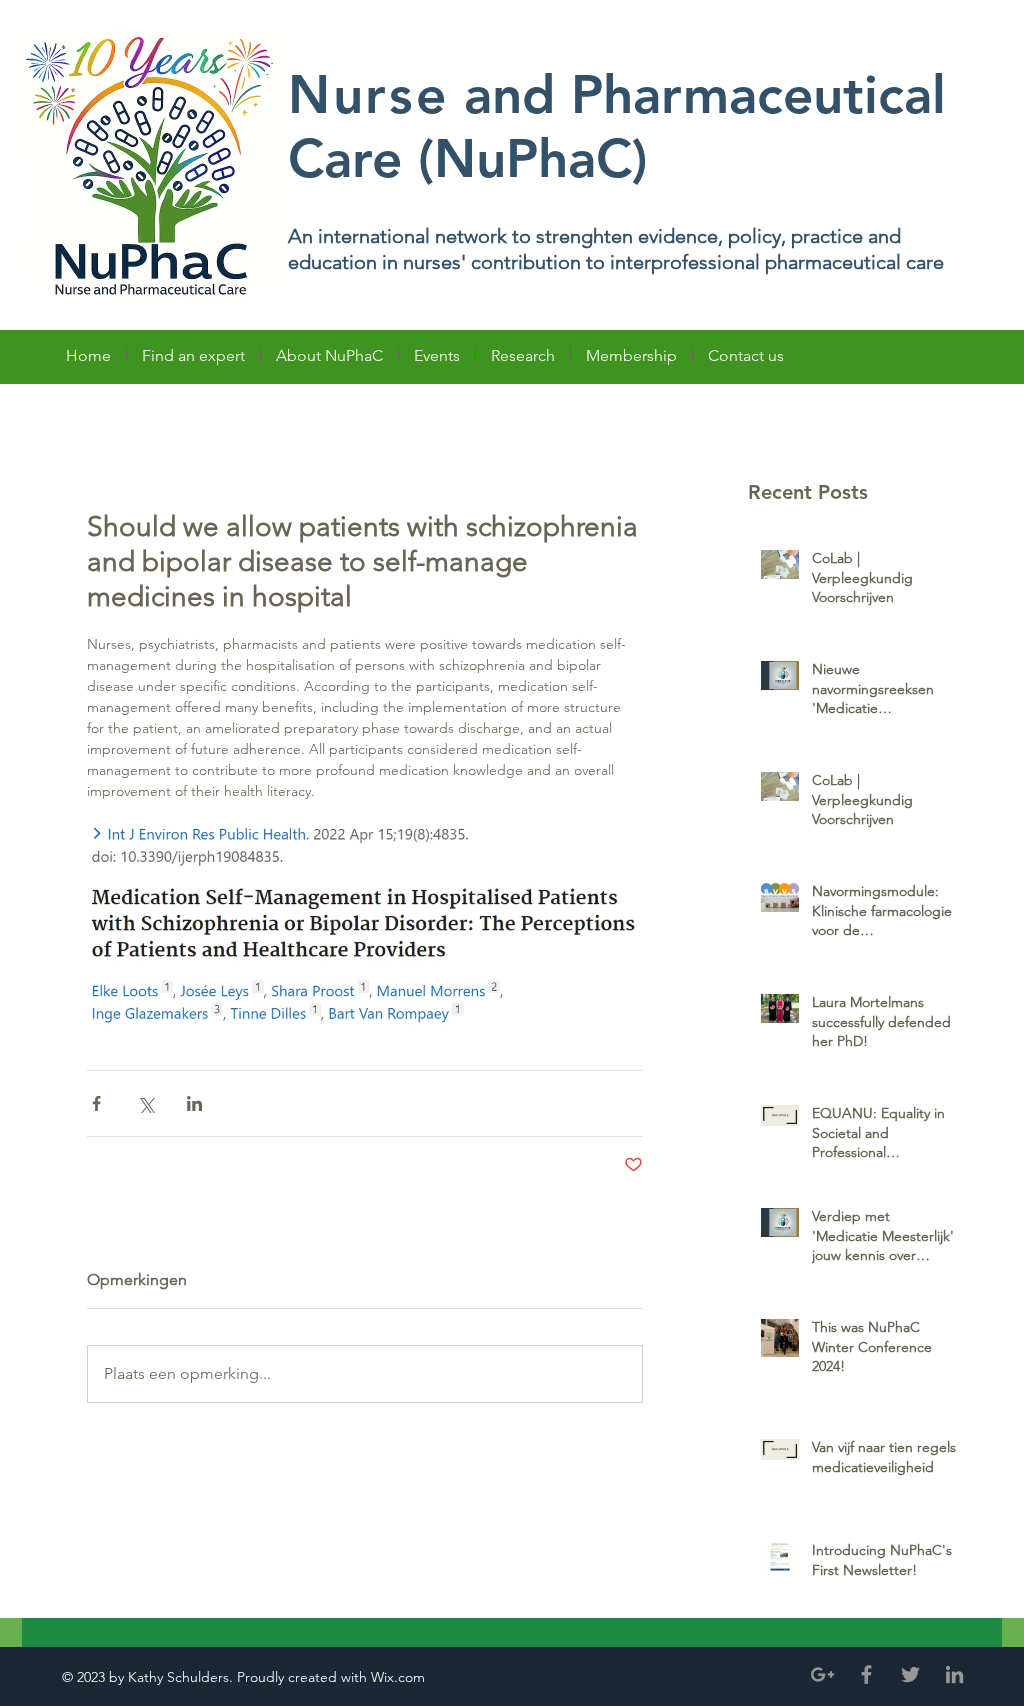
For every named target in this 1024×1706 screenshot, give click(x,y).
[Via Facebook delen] (96, 1103)
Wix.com (400, 1677)
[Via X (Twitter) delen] (145, 1103)
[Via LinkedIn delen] (194, 1103)
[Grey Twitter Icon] (910, 1674)
